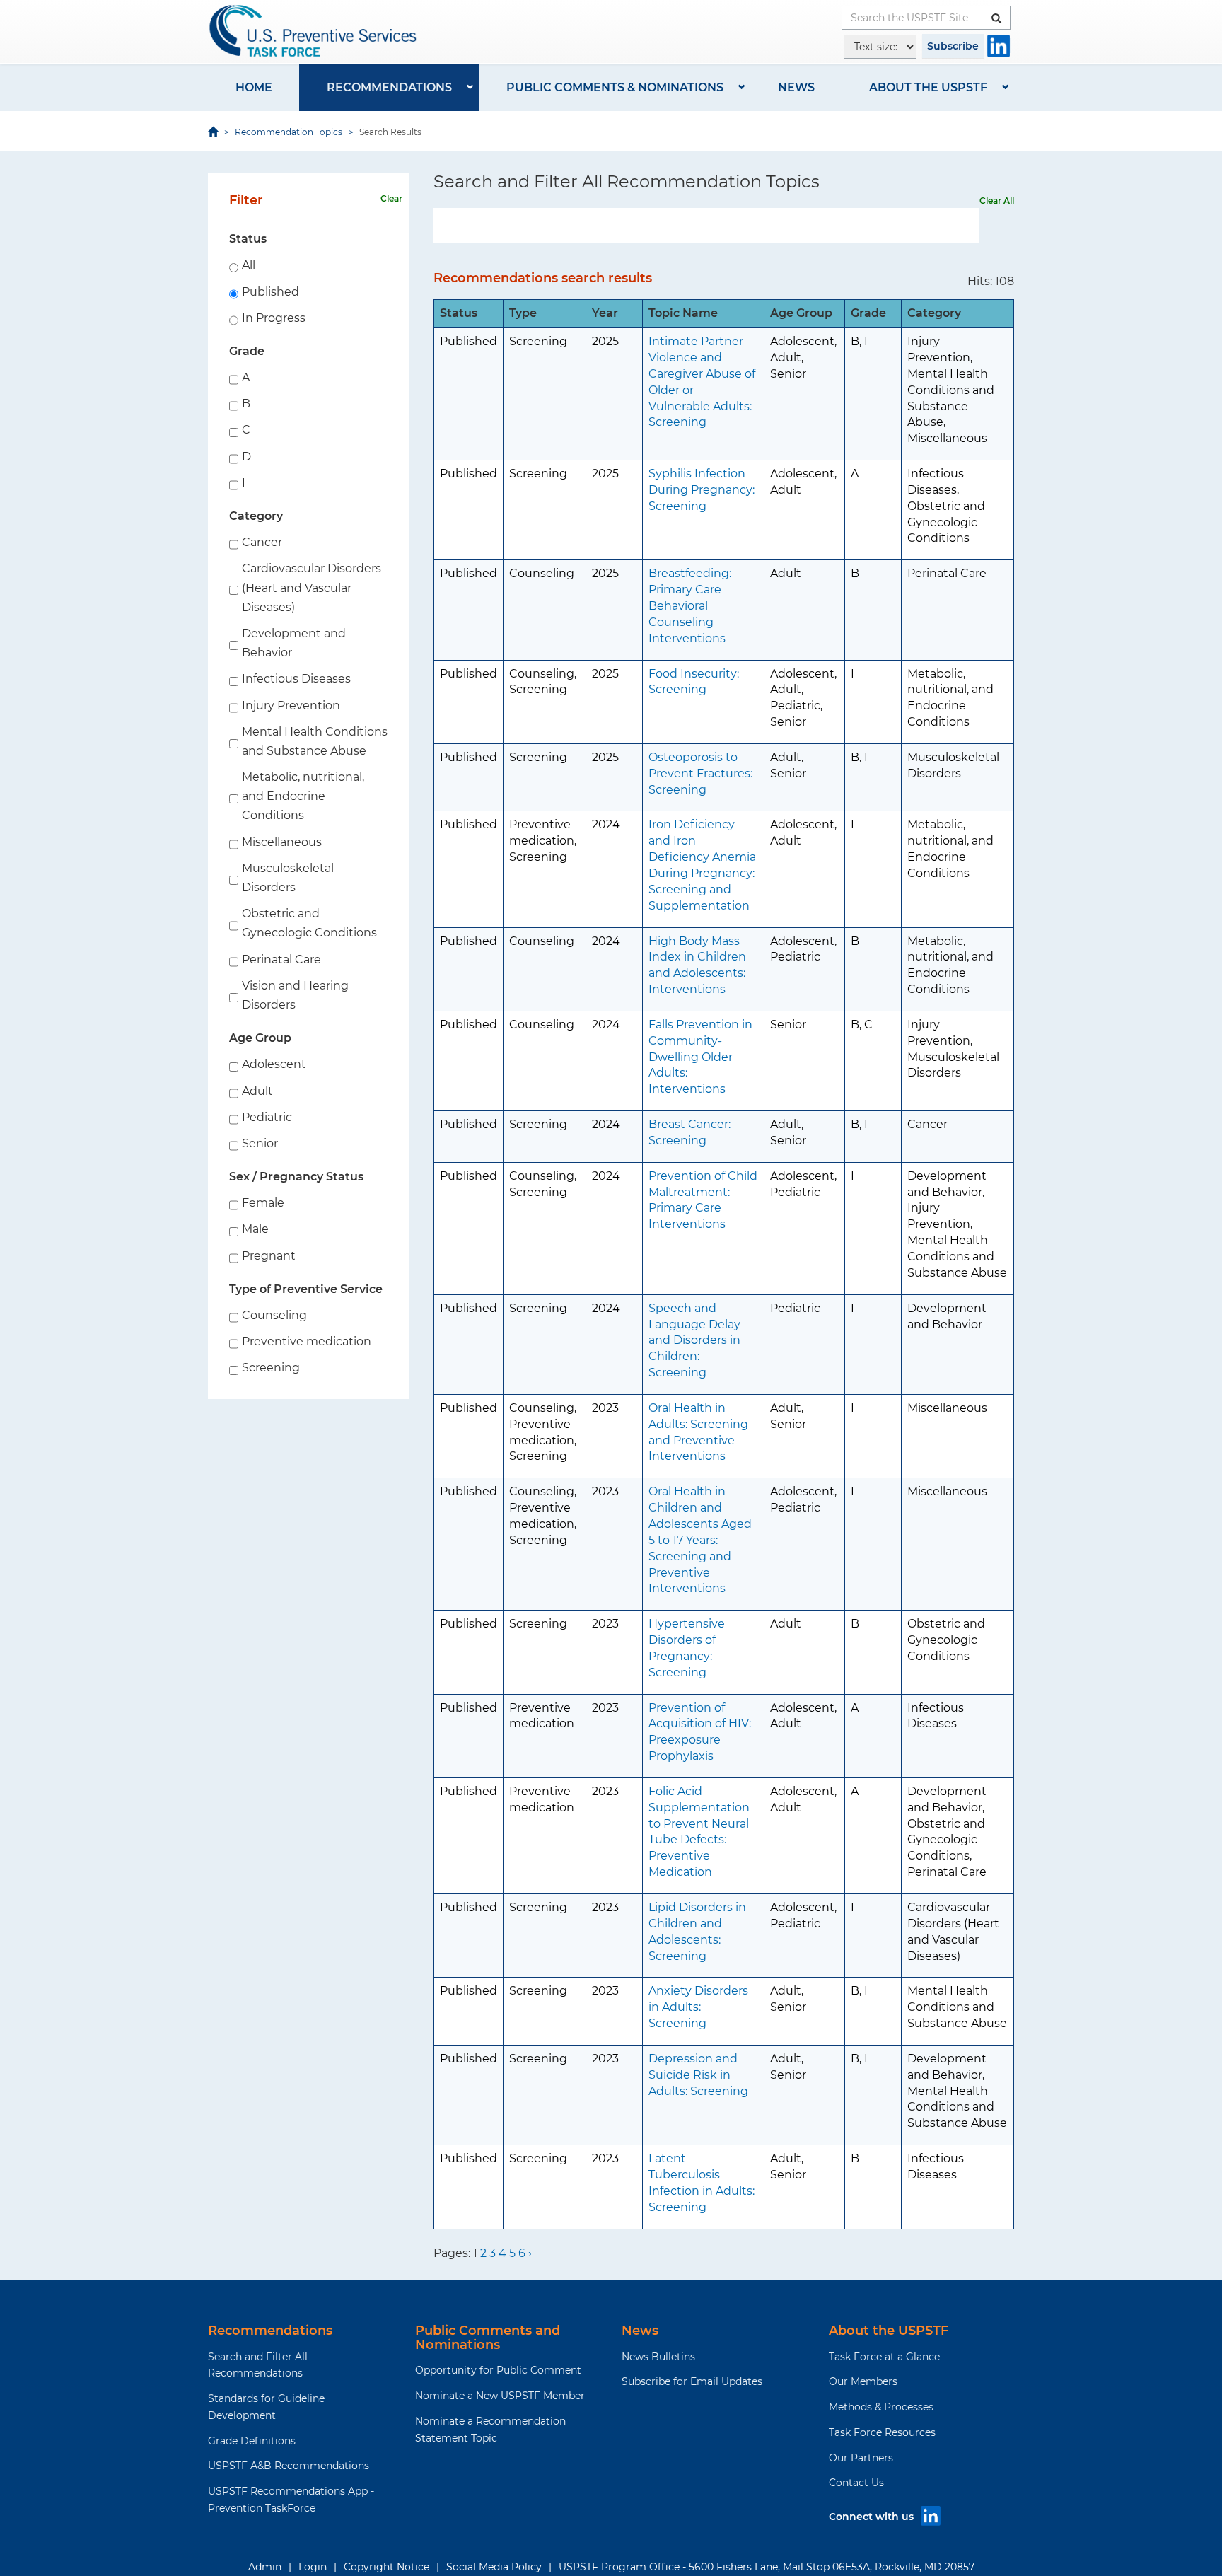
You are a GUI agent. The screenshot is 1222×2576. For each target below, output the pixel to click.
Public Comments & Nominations (615, 87)
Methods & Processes (881, 2407)
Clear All (997, 201)
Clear (391, 198)
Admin (265, 2567)
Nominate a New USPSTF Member (500, 2396)
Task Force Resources (882, 2432)
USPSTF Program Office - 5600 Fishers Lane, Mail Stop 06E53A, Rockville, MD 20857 (767, 2567)
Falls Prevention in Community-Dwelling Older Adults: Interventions (700, 1057)
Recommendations (389, 87)
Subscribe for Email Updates (692, 2381)
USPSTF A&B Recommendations (289, 2466)
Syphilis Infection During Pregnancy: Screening (702, 490)
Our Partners (861, 2458)
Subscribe (953, 46)
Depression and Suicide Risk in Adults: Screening (698, 2075)
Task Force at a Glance (884, 2357)
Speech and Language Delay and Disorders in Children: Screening (694, 1340)
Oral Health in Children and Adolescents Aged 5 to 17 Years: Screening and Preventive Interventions (700, 1540)
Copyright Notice (386, 2567)
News (796, 87)
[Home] (314, 31)
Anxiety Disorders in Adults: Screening (698, 2007)
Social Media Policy (494, 2567)
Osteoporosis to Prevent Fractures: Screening (700, 773)
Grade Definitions (252, 2441)
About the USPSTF (928, 87)
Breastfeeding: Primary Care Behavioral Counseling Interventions (690, 605)
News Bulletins (658, 2357)
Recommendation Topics (289, 132)
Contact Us (856, 2483)
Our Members (863, 2381)
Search (972, 226)
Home (254, 87)
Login (313, 2567)
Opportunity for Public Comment (498, 2370)
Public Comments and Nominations (488, 2338)
